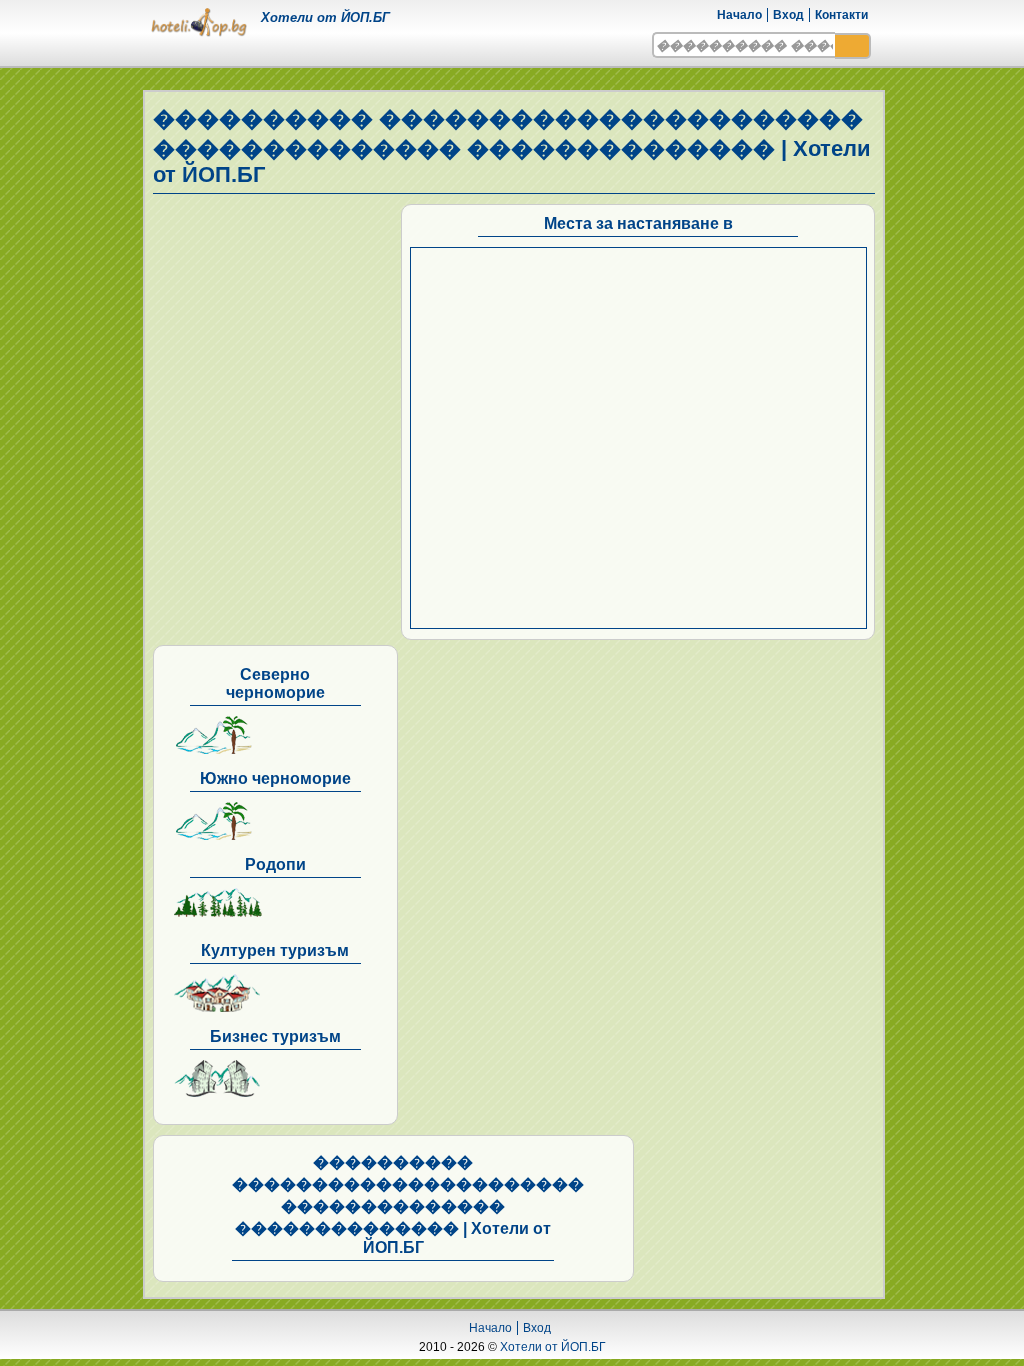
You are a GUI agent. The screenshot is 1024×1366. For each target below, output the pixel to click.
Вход (788, 15)
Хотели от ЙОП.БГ (553, 1347)
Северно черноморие (275, 683)
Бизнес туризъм (275, 1036)
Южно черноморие (275, 778)
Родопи (275, 864)
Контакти (841, 15)
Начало (739, 15)
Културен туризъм (275, 950)
